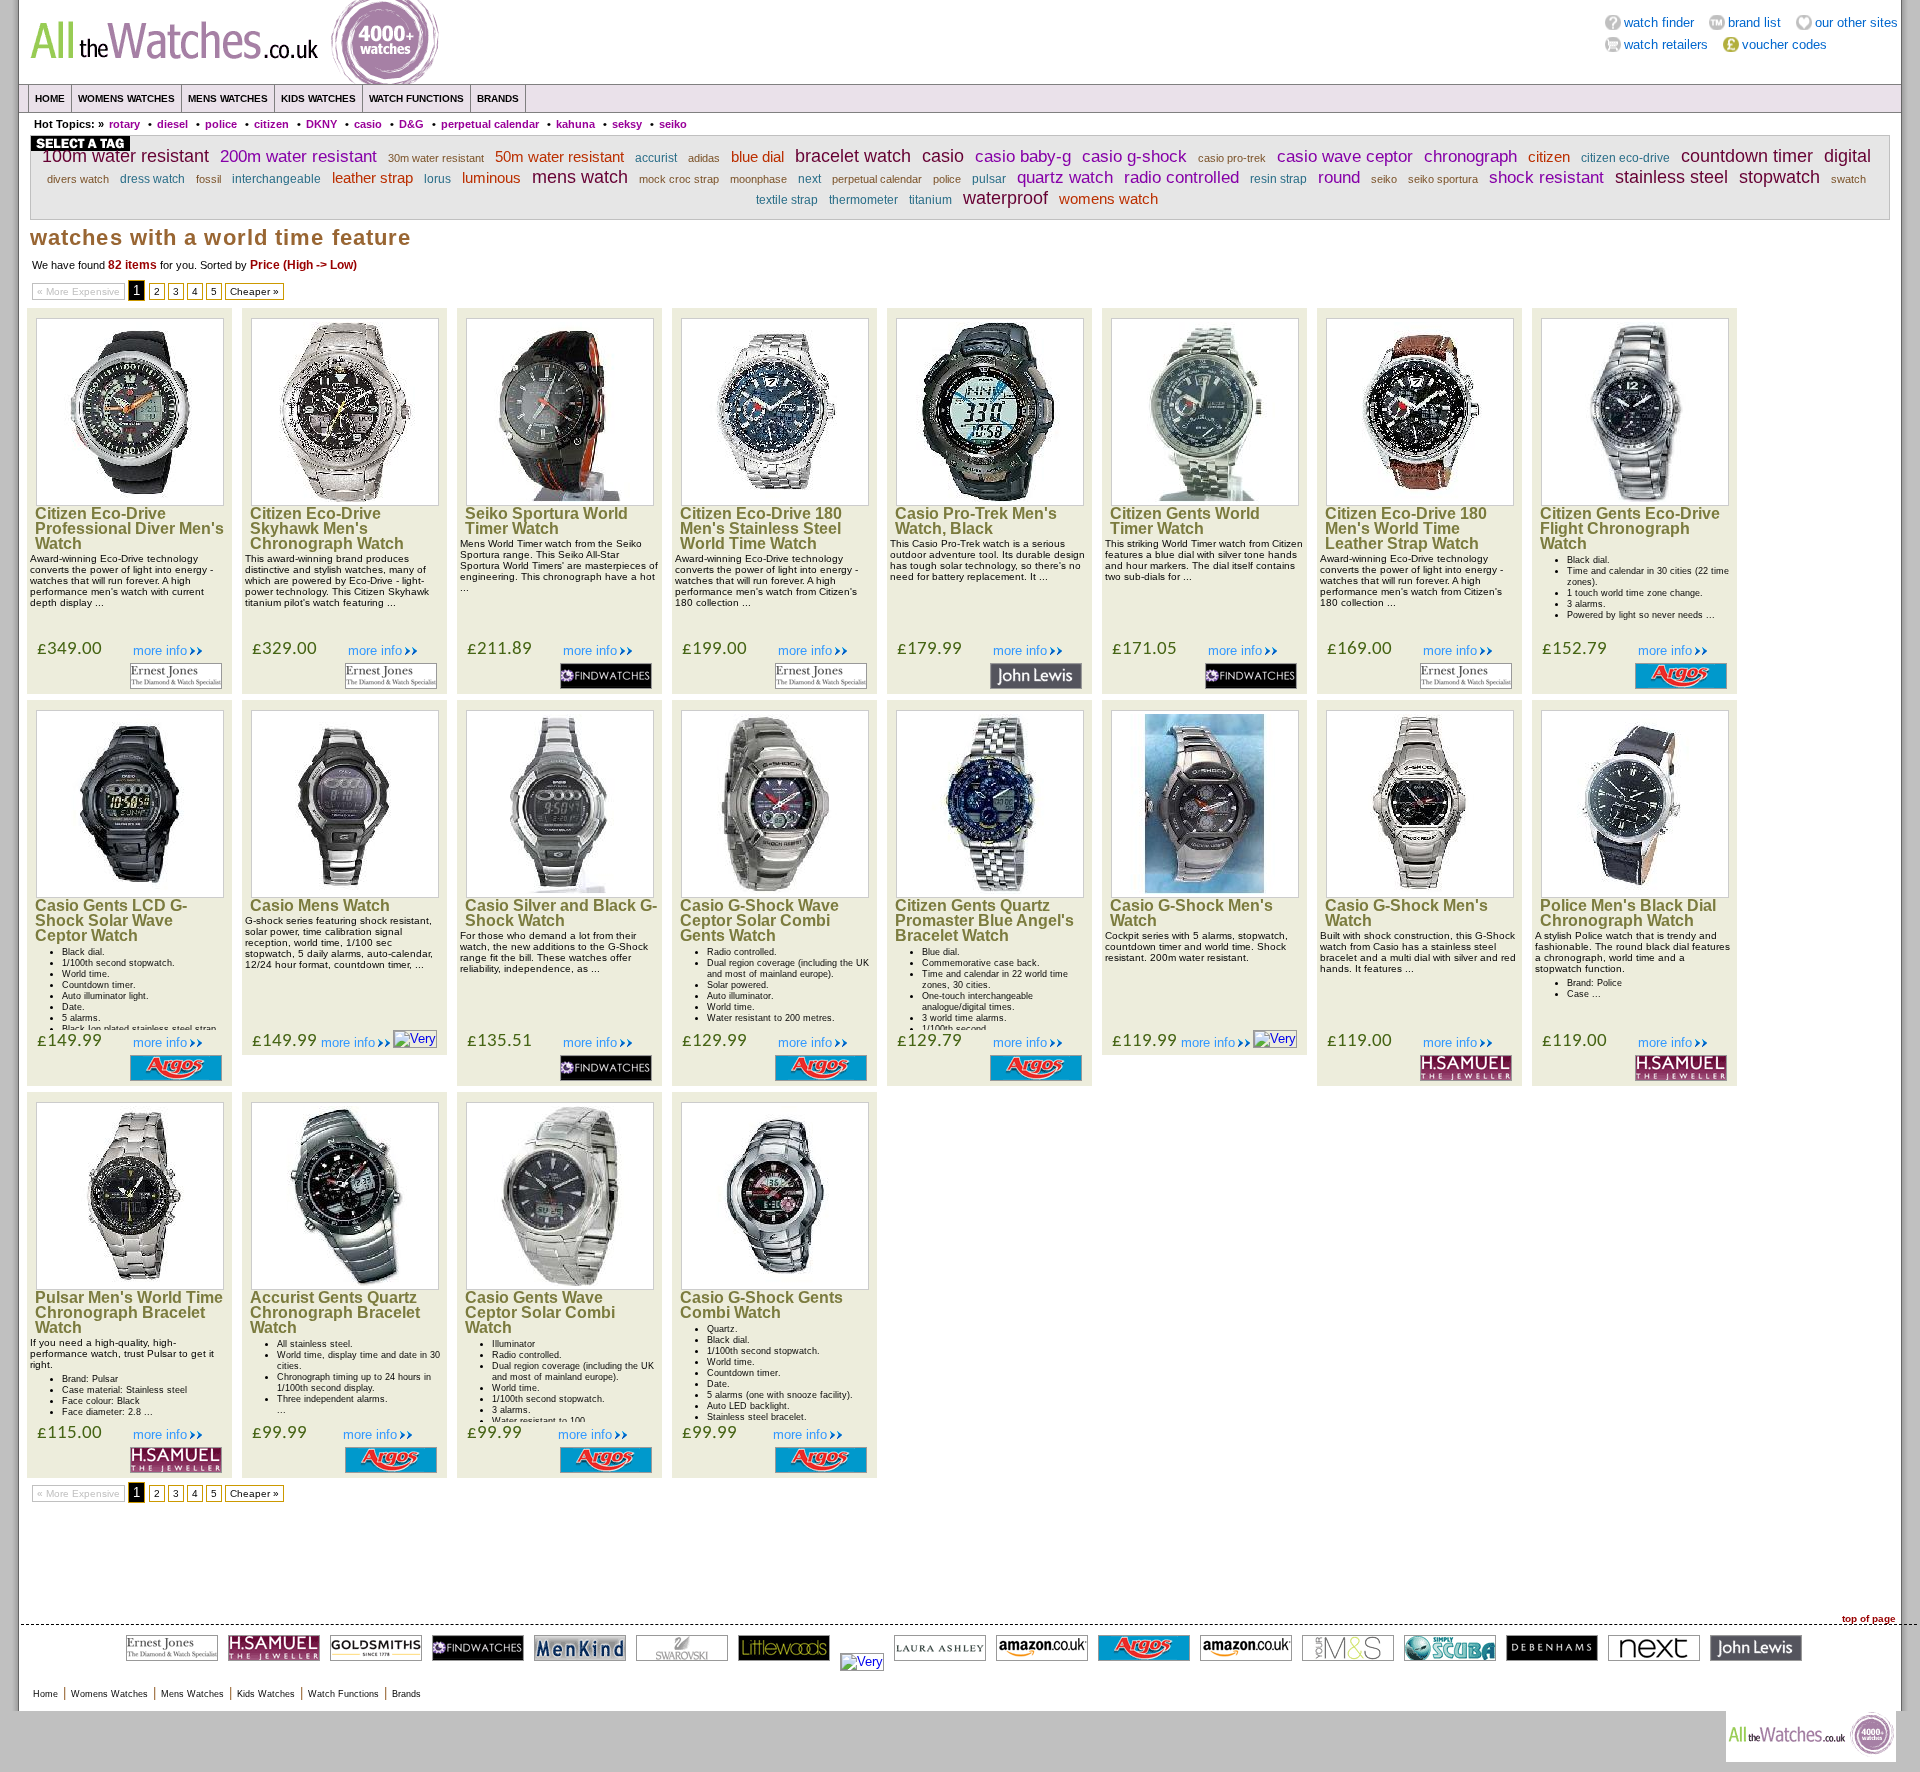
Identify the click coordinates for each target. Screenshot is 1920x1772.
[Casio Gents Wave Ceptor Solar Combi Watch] (560, 1285)
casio (368, 124)
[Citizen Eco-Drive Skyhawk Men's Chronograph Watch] (345, 501)
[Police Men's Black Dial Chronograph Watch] (1635, 893)
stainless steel (1671, 177)
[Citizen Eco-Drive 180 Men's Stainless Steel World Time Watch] (775, 501)
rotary (124, 124)
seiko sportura (1443, 179)
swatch (1848, 179)
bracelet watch (853, 156)
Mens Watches (228, 98)
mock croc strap (679, 179)
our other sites (1856, 22)
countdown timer (1747, 156)
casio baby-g (1023, 156)
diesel (172, 124)
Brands (498, 98)
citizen (271, 124)
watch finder (1659, 22)
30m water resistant (436, 158)
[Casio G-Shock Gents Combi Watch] (775, 1285)
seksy (627, 124)
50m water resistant (559, 157)
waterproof (1005, 198)
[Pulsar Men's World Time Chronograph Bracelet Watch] (130, 1285)
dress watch (152, 179)
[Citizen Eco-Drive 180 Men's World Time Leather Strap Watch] (1420, 501)
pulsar (989, 179)
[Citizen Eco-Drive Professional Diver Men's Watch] (130, 501)
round (1339, 177)
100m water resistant (125, 156)
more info (160, 650)
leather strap (372, 178)
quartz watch (1065, 177)
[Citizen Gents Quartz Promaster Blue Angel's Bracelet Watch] (990, 893)
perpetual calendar (490, 124)
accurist (656, 158)
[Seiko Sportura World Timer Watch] (560, 501)
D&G (411, 124)
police (221, 124)
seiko (673, 124)
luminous (491, 178)
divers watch (78, 179)
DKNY (321, 124)
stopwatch (1779, 177)
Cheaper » (254, 291)
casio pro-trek (1232, 158)
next (809, 179)
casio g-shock (1134, 156)
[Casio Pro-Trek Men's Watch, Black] (990, 501)
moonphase (758, 179)
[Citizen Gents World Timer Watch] (1205, 501)
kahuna (575, 124)
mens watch (580, 177)
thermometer (863, 200)
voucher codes (1784, 44)
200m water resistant (298, 156)
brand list (1754, 22)
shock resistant (1546, 177)
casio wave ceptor (1345, 156)
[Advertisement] (960, 1558)
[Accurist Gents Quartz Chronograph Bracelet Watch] (345, 1285)
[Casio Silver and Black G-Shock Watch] (560, 893)
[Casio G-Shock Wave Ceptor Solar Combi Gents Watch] (775, 893)
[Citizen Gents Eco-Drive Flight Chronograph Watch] (1635, 501)
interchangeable (276, 179)
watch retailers (1666, 44)
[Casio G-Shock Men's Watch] (1205, 893)
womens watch (1108, 199)
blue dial (757, 157)
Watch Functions (416, 98)
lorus (437, 179)
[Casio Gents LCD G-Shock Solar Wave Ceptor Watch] (130, 893)
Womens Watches (126, 98)
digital (1847, 156)
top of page (1869, 1618)
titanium (930, 200)
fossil (208, 179)
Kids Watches (318, 98)
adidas (704, 158)
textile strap (787, 200)
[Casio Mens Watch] (345, 893)
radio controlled (1181, 177)
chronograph (1470, 156)
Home (50, 98)
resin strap (1278, 179)
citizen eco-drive (1625, 158)
